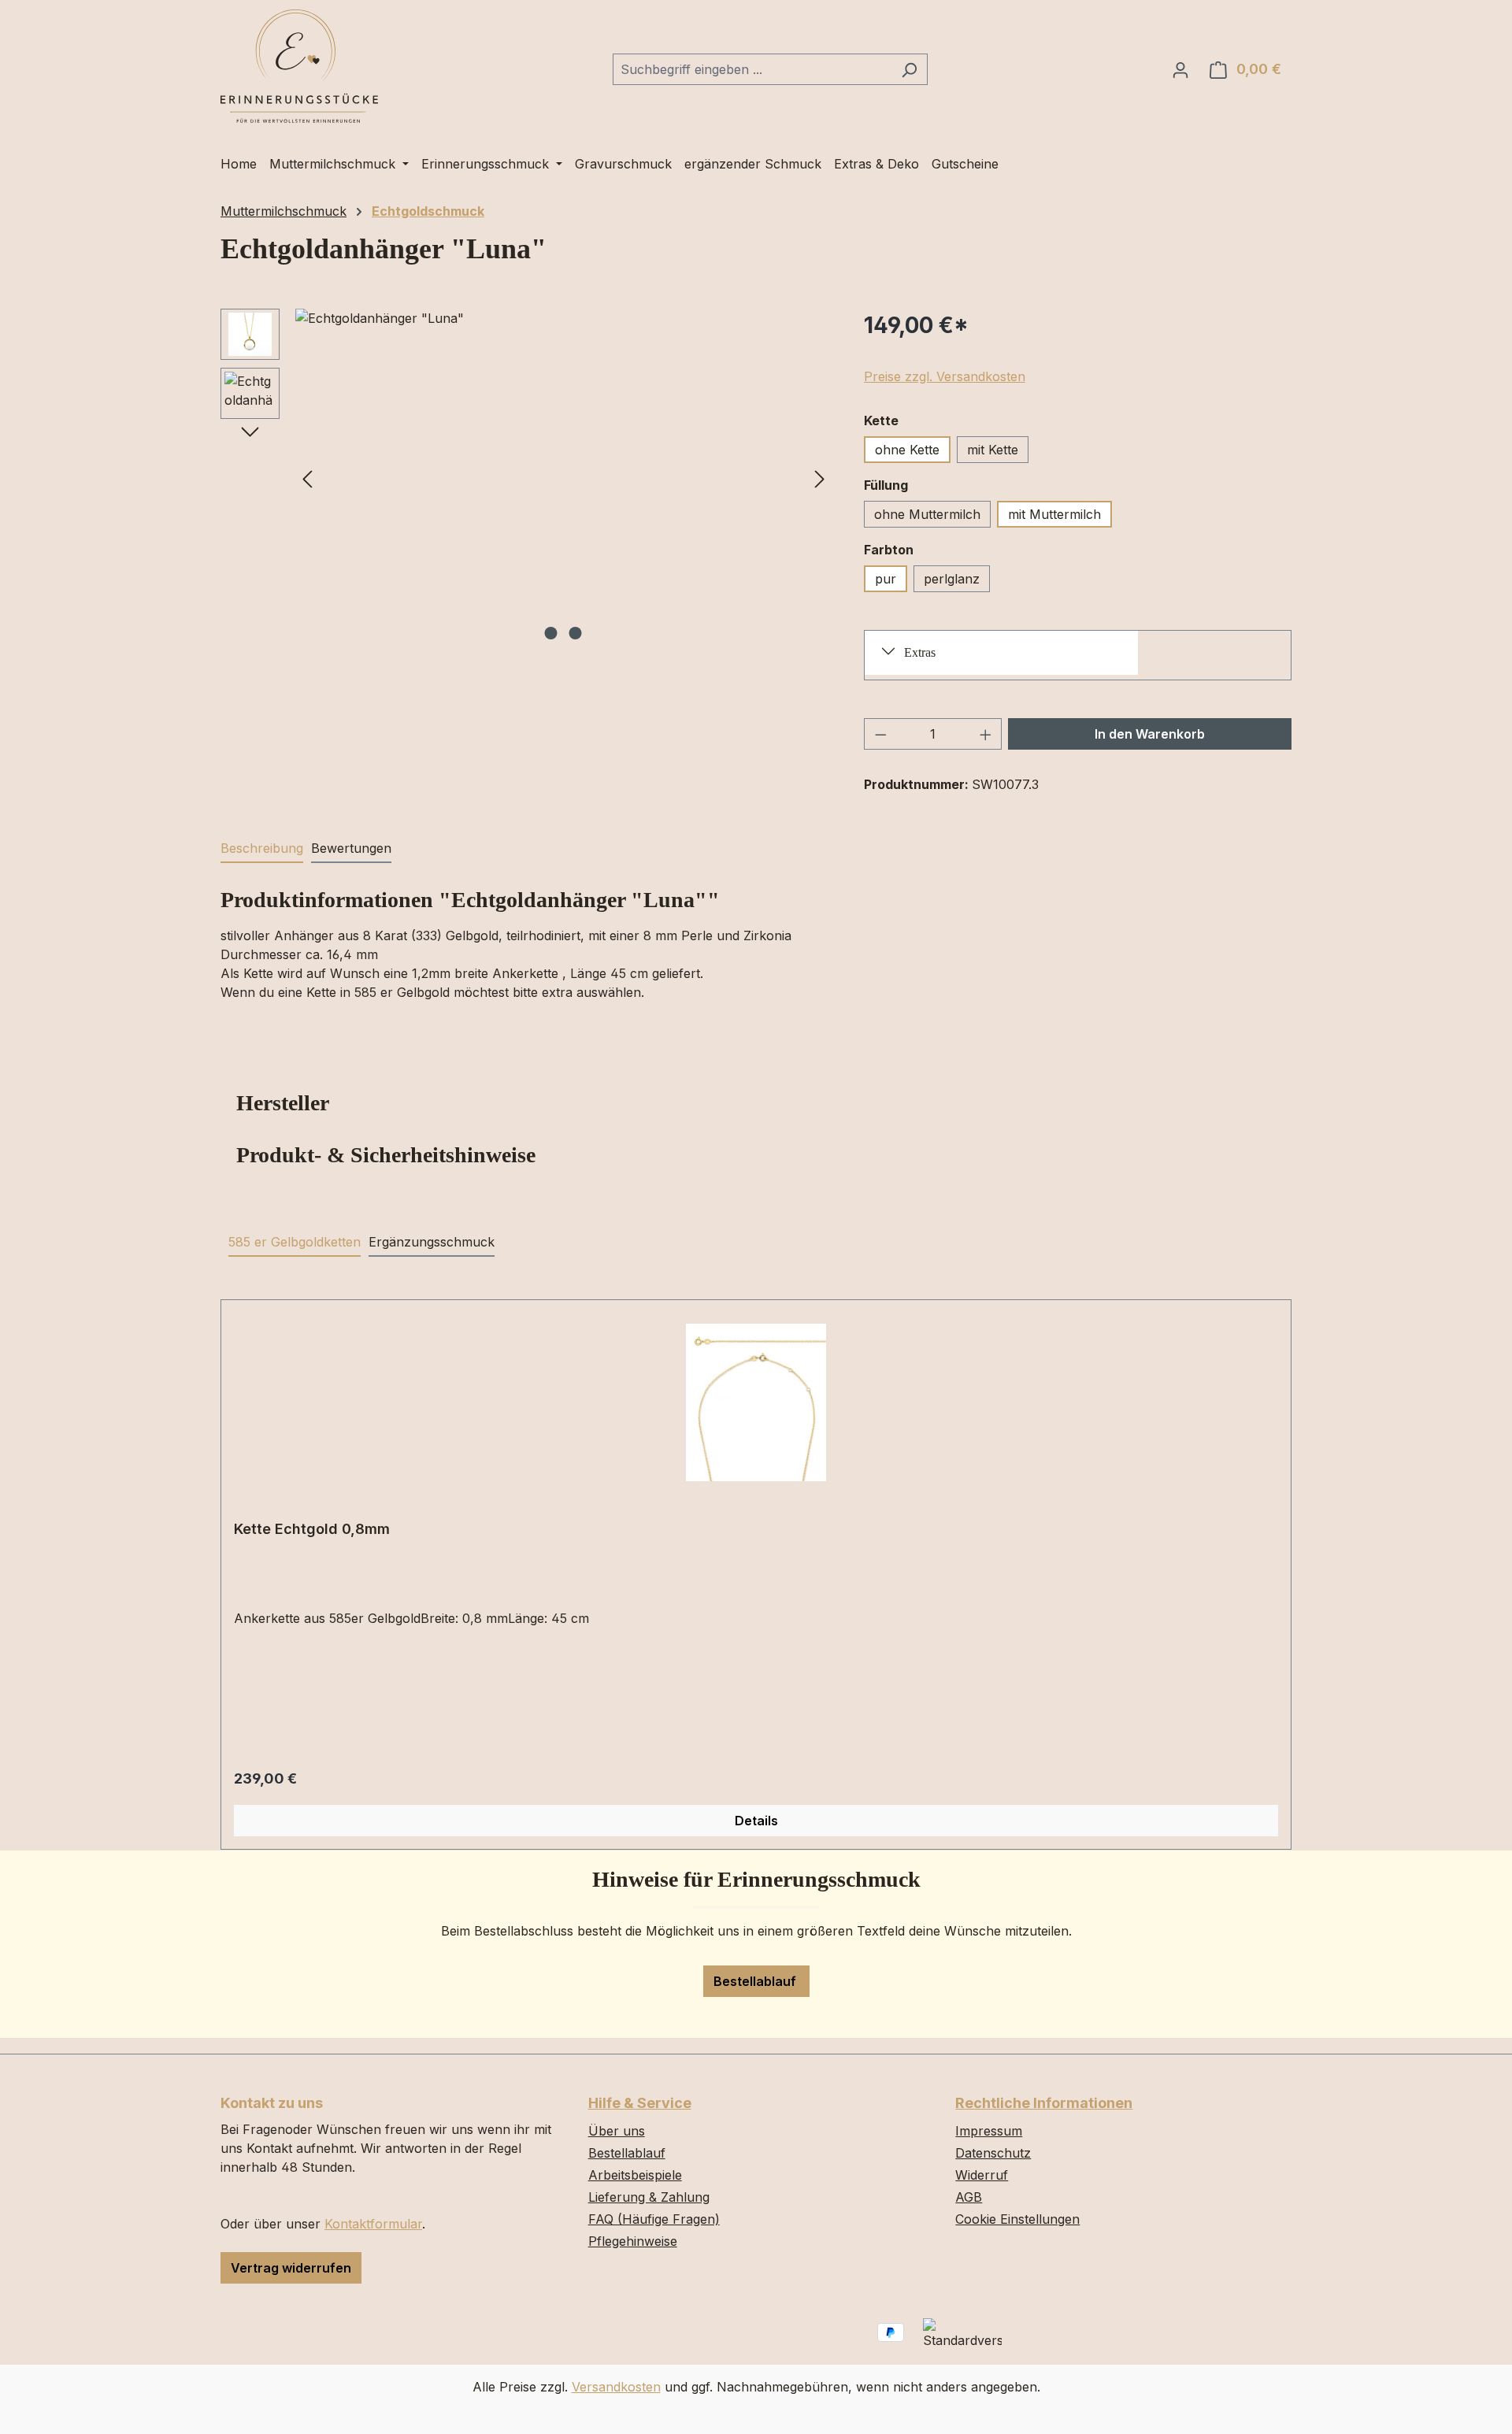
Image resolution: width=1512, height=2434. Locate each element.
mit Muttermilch (1054, 514)
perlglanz (952, 579)
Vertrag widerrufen (291, 2268)
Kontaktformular (373, 2224)
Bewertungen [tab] (351, 848)
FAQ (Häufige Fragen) (654, 2219)
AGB (969, 2197)
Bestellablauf (756, 1981)
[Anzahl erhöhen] (986, 734)
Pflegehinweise (633, 2241)
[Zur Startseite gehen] (299, 66)
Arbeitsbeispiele (635, 2175)
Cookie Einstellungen (1017, 2219)
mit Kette (993, 450)
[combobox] (752, 69)
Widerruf (982, 2175)
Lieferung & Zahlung (649, 2197)
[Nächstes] (820, 478)
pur (886, 579)
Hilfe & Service (640, 2103)
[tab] (262, 849)
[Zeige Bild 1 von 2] (551, 633)
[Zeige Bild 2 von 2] (576, 633)
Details (756, 1821)
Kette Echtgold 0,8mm (312, 1529)
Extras (920, 652)
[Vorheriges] (307, 478)
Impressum (989, 2131)
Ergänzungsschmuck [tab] (432, 1242)
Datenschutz (993, 2153)
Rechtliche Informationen (1044, 2103)
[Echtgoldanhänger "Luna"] (563, 478)
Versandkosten (616, 2387)
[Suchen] (909, 69)
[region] (526, 478)
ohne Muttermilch (927, 514)
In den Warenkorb (1150, 734)
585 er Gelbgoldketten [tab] (295, 1242)
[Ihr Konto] (1180, 69)
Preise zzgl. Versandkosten (945, 376)
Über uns (617, 2131)
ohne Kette (907, 450)
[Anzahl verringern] (880, 734)
